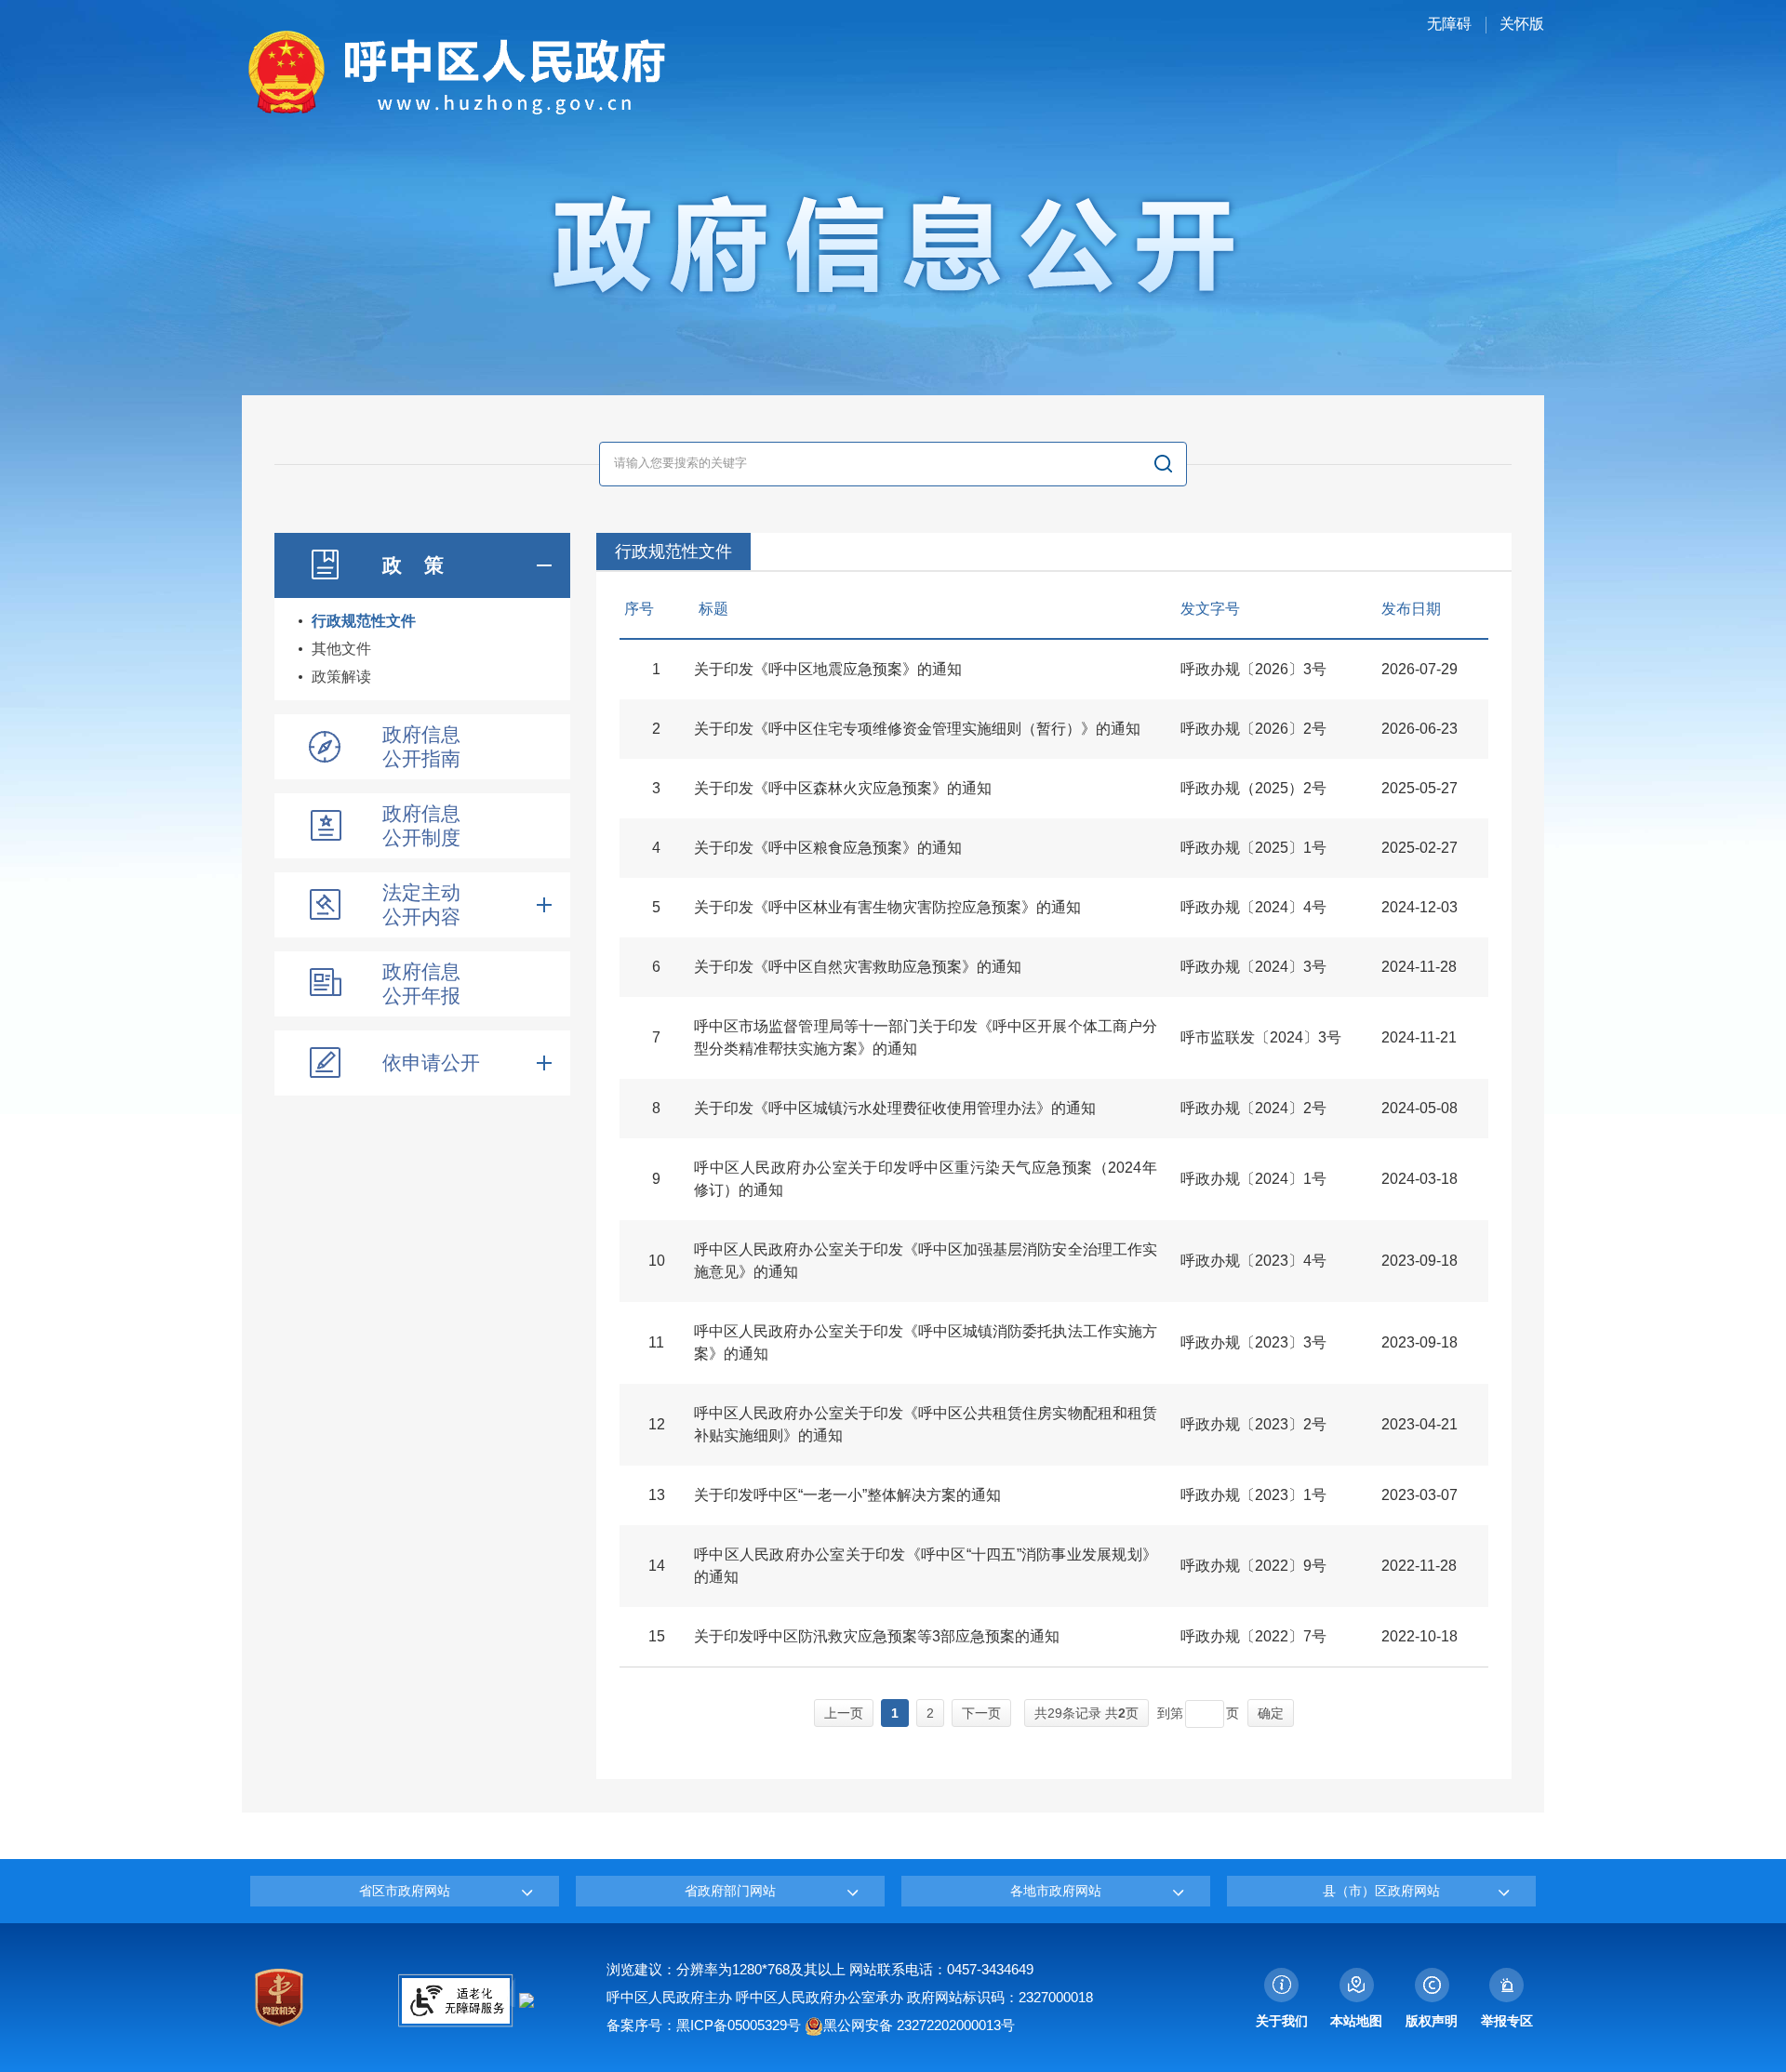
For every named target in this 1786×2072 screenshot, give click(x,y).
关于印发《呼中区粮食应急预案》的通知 (828, 848)
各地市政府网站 (1056, 1891)
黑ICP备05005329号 (739, 2025)
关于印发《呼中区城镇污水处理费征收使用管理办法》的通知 (895, 1108)
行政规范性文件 (364, 621)
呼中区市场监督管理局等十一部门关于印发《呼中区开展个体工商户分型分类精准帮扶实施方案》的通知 (926, 1037)
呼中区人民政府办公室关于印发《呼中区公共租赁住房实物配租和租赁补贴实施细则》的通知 (926, 1424)
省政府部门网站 (730, 1891)
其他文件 (341, 649)
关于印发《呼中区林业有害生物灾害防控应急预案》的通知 (887, 907)
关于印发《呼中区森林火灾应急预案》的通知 (843, 788)
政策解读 (341, 677)
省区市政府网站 (405, 1891)
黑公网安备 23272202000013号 (919, 2025)
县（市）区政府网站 (1381, 1891)
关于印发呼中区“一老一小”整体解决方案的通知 (847, 1495)
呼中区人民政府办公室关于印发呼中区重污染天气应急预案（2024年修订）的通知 (926, 1179)
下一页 (981, 1713)
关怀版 (1522, 24)
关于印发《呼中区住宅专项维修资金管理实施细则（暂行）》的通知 (917, 729)
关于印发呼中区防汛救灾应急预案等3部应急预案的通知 (877, 1636)
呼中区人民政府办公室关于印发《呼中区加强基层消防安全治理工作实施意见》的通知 (926, 1261)
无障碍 (1449, 24)
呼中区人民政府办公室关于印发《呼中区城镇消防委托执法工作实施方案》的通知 (926, 1342)
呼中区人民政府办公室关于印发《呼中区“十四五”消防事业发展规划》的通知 (926, 1566)
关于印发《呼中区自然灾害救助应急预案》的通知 (858, 967)
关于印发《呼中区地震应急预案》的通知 (828, 669)
